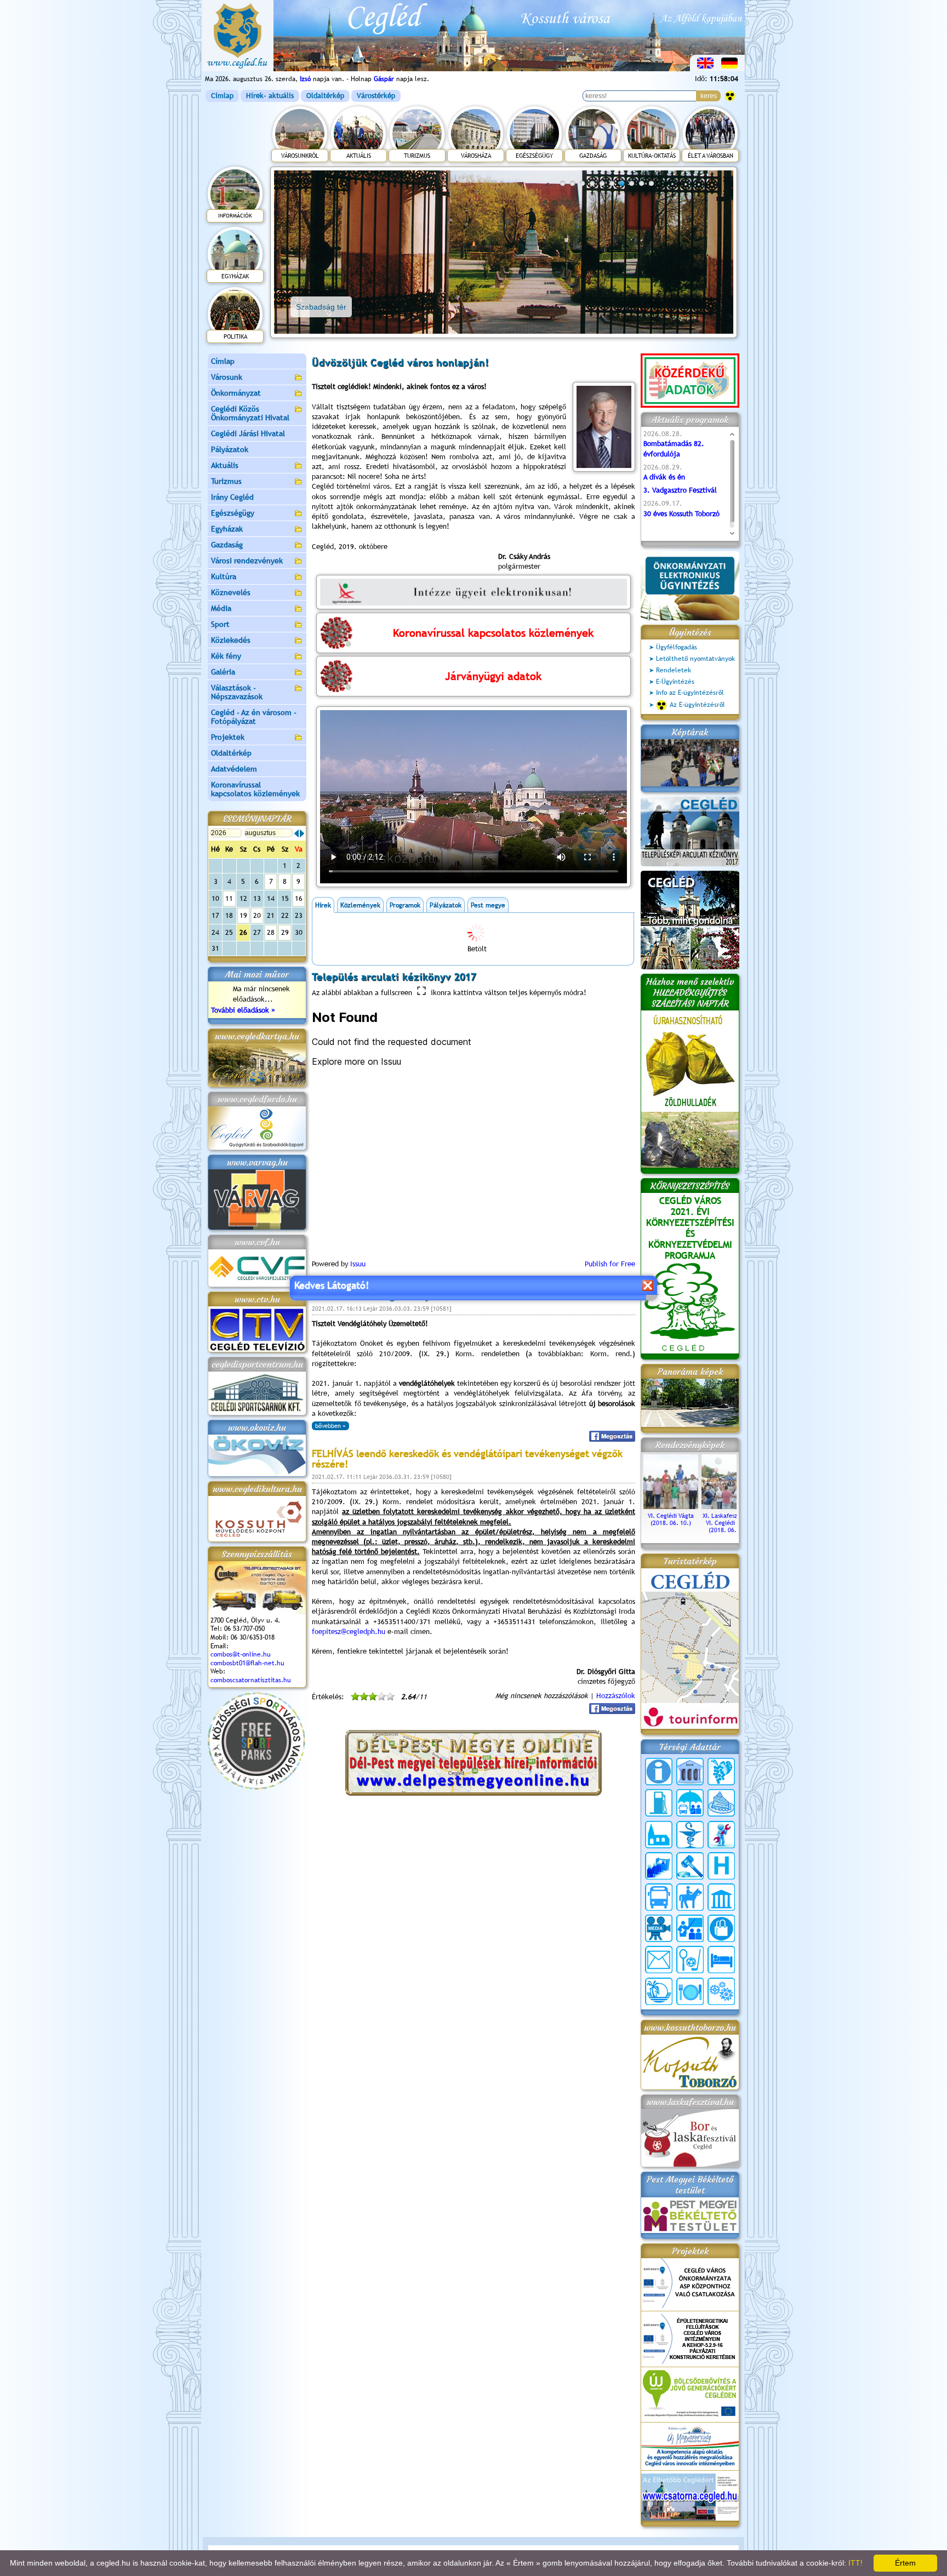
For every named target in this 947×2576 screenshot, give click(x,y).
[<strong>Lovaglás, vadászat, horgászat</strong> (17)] (690, 1897)
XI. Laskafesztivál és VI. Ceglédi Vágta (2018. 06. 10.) (729, 1523)
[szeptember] (302, 833)
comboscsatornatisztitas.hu (251, 1680)
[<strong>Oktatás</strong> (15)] (690, 1928)
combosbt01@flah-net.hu (247, 1663)
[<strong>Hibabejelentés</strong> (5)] (721, 1835)
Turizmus (226, 481)
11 (229, 898)
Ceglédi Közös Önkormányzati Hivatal (250, 413)
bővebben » (330, 1426)
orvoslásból (470, 467)
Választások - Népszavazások (237, 692)
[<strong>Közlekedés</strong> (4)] (659, 1897)
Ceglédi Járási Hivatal (248, 433)
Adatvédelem (234, 769)
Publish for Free (610, 1264)
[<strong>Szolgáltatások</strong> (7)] (721, 1991)
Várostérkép (376, 96)
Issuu (358, 1264)
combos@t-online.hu (241, 1654)
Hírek (323, 905)
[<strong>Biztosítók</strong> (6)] (690, 1803)
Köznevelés (231, 592)
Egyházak (227, 529)
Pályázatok (230, 449)
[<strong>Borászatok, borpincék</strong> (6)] (721, 1772)
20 (257, 915)
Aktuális (225, 465)
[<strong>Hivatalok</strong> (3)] (659, 1866)
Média (221, 608)
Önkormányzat (236, 393)
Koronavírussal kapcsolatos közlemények (255, 789)
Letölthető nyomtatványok (695, 659)
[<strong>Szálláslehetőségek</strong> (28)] (721, 1960)
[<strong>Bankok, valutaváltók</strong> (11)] (690, 1772)
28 (271, 932)
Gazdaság (227, 545)
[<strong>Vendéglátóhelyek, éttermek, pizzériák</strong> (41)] (690, 1991)
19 (243, 915)
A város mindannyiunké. (536, 516)
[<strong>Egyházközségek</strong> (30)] (659, 1835)
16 (299, 898)
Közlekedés (231, 640)
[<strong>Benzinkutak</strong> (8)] (659, 1803)
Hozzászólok (616, 1696)
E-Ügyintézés (675, 682)
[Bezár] (648, 1285)
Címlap (222, 96)
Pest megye (488, 905)
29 (285, 932)
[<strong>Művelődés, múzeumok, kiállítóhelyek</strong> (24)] (721, 1897)
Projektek (228, 737)
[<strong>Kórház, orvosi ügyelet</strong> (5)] (721, 1866)
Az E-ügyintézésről (697, 705)
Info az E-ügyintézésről (690, 693)
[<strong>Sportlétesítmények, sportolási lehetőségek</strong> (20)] (690, 1960)
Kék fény (226, 656)
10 (651, 183)
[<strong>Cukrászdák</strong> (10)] (721, 1803)
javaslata (428, 516)
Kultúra (224, 576)
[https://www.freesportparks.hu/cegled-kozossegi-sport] (256, 1787)
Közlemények (360, 905)
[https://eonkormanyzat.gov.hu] (473, 592)
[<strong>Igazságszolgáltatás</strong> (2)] (690, 1866)
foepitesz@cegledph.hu (349, 1632)
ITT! (855, 2563)
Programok (405, 905)
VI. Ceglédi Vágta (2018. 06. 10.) (671, 1519)
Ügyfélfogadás (677, 647)
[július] (296, 833)
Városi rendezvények (247, 561)
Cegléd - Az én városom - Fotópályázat (254, 717)
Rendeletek (674, 670)
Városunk (227, 377)
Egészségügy (233, 513)
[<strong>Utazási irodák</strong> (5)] (659, 1991)
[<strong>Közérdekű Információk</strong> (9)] (659, 1772)
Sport (220, 624)
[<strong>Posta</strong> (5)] (659, 1960)
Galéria (223, 672)
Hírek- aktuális (270, 96)
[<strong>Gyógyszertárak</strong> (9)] (690, 1835)
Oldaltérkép (325, 96)
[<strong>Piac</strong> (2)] (721, 1928)
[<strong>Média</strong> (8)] (659, 1928)
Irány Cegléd (232, 497)
